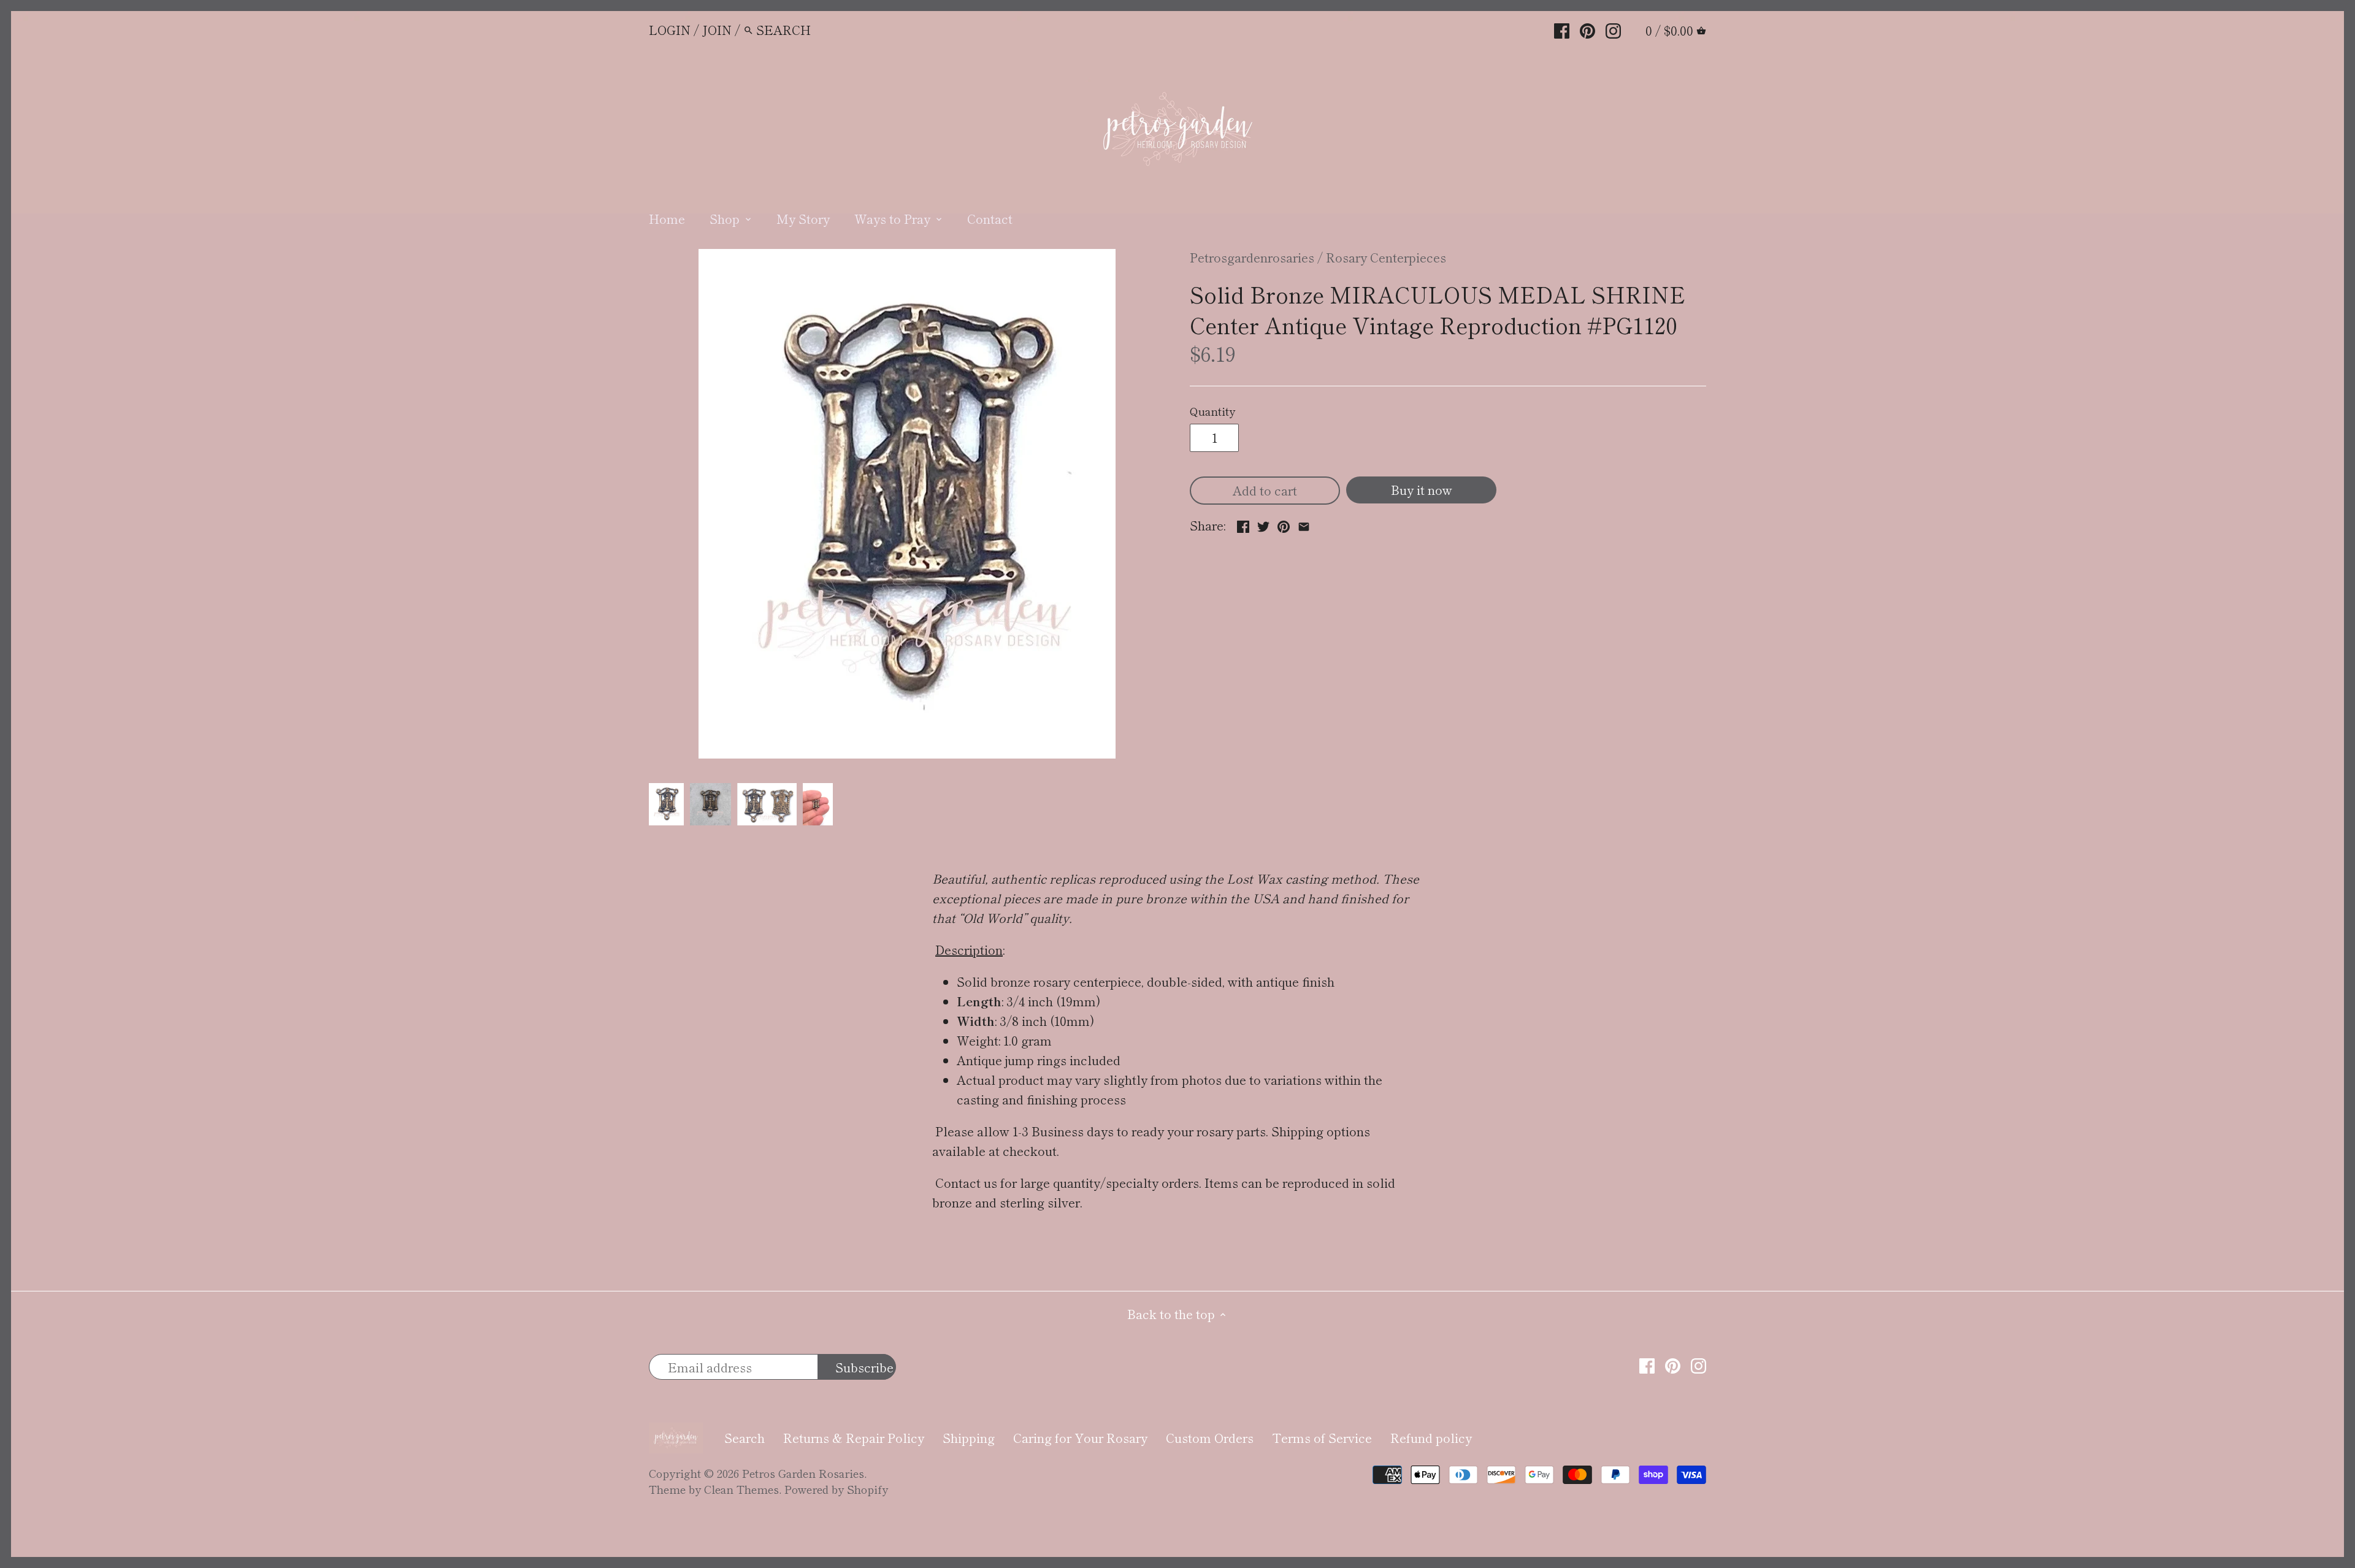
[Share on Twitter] (1263, 524)
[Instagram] (1613, 29)
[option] (666, 805)
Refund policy (1431, 1438)
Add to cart (1265, 490)
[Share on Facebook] (1243, 524)
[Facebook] (1562, 29)
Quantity (1212, 411)
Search (745, 1438)
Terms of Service (1322, 1438)
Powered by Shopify (836, 1489)
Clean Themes (741, 1489)
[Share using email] (1304, 524)
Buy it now (1422, 490)
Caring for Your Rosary (1080, 1438)
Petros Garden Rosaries (803, 1473)
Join (717, 30)
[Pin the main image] (1284, 524)
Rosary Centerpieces (1386, 257)
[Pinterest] (1587, 29)
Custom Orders (1210, 1438)
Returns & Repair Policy (854, 1438)
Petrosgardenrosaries (1252, 257)
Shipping (969, 1438)
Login (670, 30)
